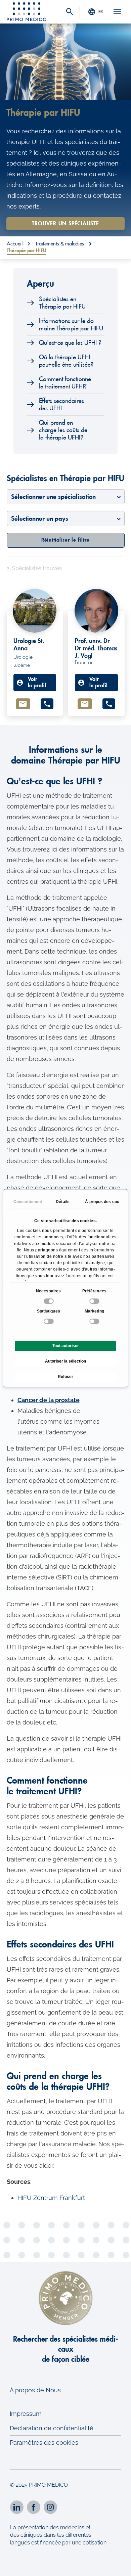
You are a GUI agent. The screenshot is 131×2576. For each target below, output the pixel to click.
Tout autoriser (66, 1346)
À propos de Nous (35, 2390)
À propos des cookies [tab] (98, 1202)
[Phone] (47, 704)
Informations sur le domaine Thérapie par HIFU (71, 325)
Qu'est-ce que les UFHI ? (70, 343)
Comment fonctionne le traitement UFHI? (65, 383)
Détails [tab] (63, 1202)
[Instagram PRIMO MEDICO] (50, 2507)
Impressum (26, 2414)
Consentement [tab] (27, 1202)
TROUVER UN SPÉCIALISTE (65, 224)
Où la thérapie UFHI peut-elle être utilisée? (66, 361)
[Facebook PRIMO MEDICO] (34, 2507)
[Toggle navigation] (117, 12)
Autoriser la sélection (65, 1361)
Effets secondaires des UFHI (61, 405)
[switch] (95, 1301)
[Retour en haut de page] (117, 2565)
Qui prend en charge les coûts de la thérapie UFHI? (63, 430)
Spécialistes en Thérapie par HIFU (62, 303)
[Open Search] (70, 12)
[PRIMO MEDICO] (27, 12)
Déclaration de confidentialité (52, 2428)
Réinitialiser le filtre (65, 540)
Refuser (65, 1377)
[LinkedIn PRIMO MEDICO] (17, 2507)
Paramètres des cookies (44, 2443)
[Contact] (23, 704)
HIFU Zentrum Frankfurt (51, 2198)
